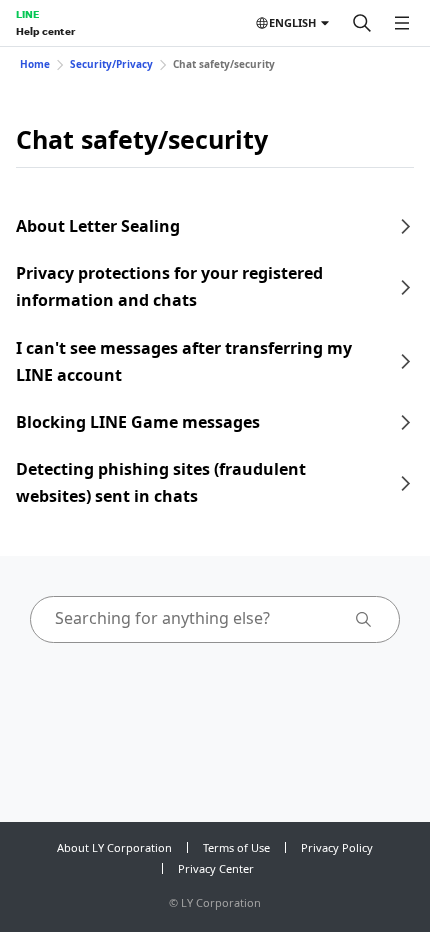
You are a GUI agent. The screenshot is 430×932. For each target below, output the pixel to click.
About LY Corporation (114, 847)
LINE (27, 14)
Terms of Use (236, 847)
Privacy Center (216, 868)
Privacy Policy (337, 847)
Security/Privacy (111, 64)
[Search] (362, 23)
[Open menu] (402, 23)
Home (35, 64)
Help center (45, 31)
